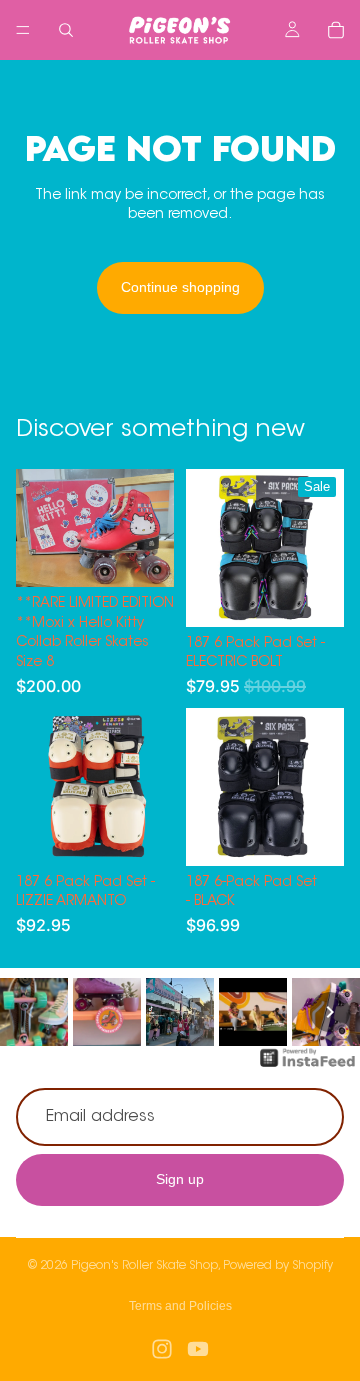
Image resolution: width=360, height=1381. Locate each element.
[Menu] (23, 30)
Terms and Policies (180, 1306)
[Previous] (30, 1012)
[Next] (330, 1012)
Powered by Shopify (278, 1266)
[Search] (66, 30)
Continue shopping (180, 287)
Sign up (180, 1180)
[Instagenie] (308, 1068)
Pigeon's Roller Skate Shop (144, 1266)
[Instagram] (162, 1349)
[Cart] (336, 30)
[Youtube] (198, 1349)
